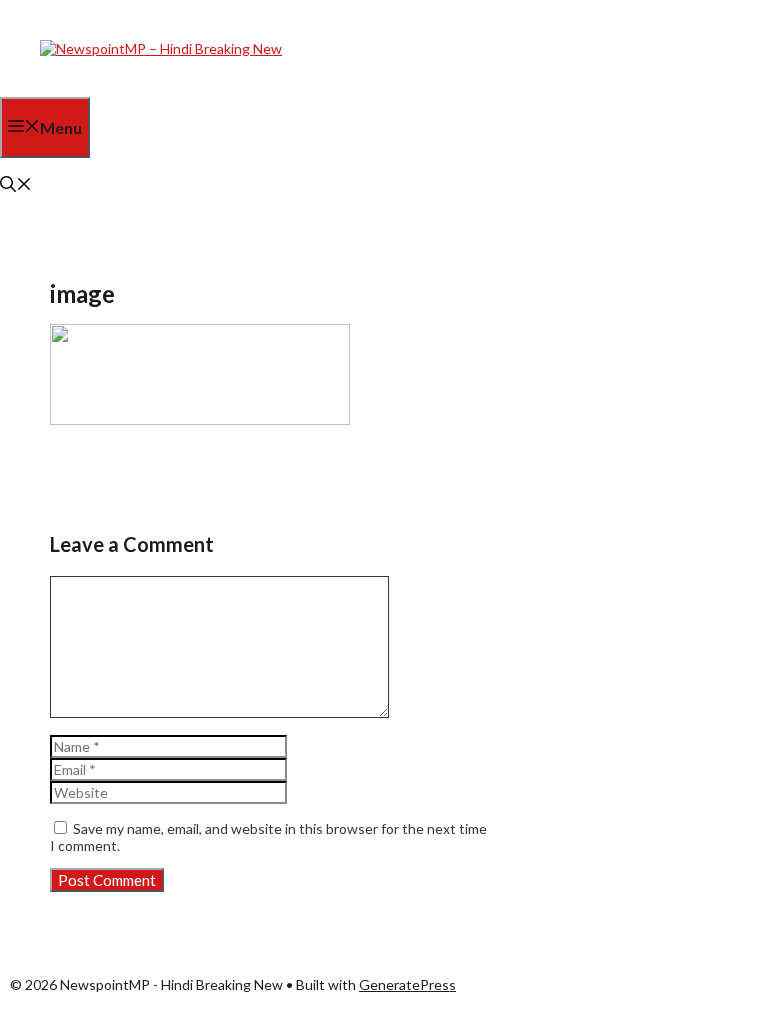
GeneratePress (407, 984)
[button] (16, 185)
